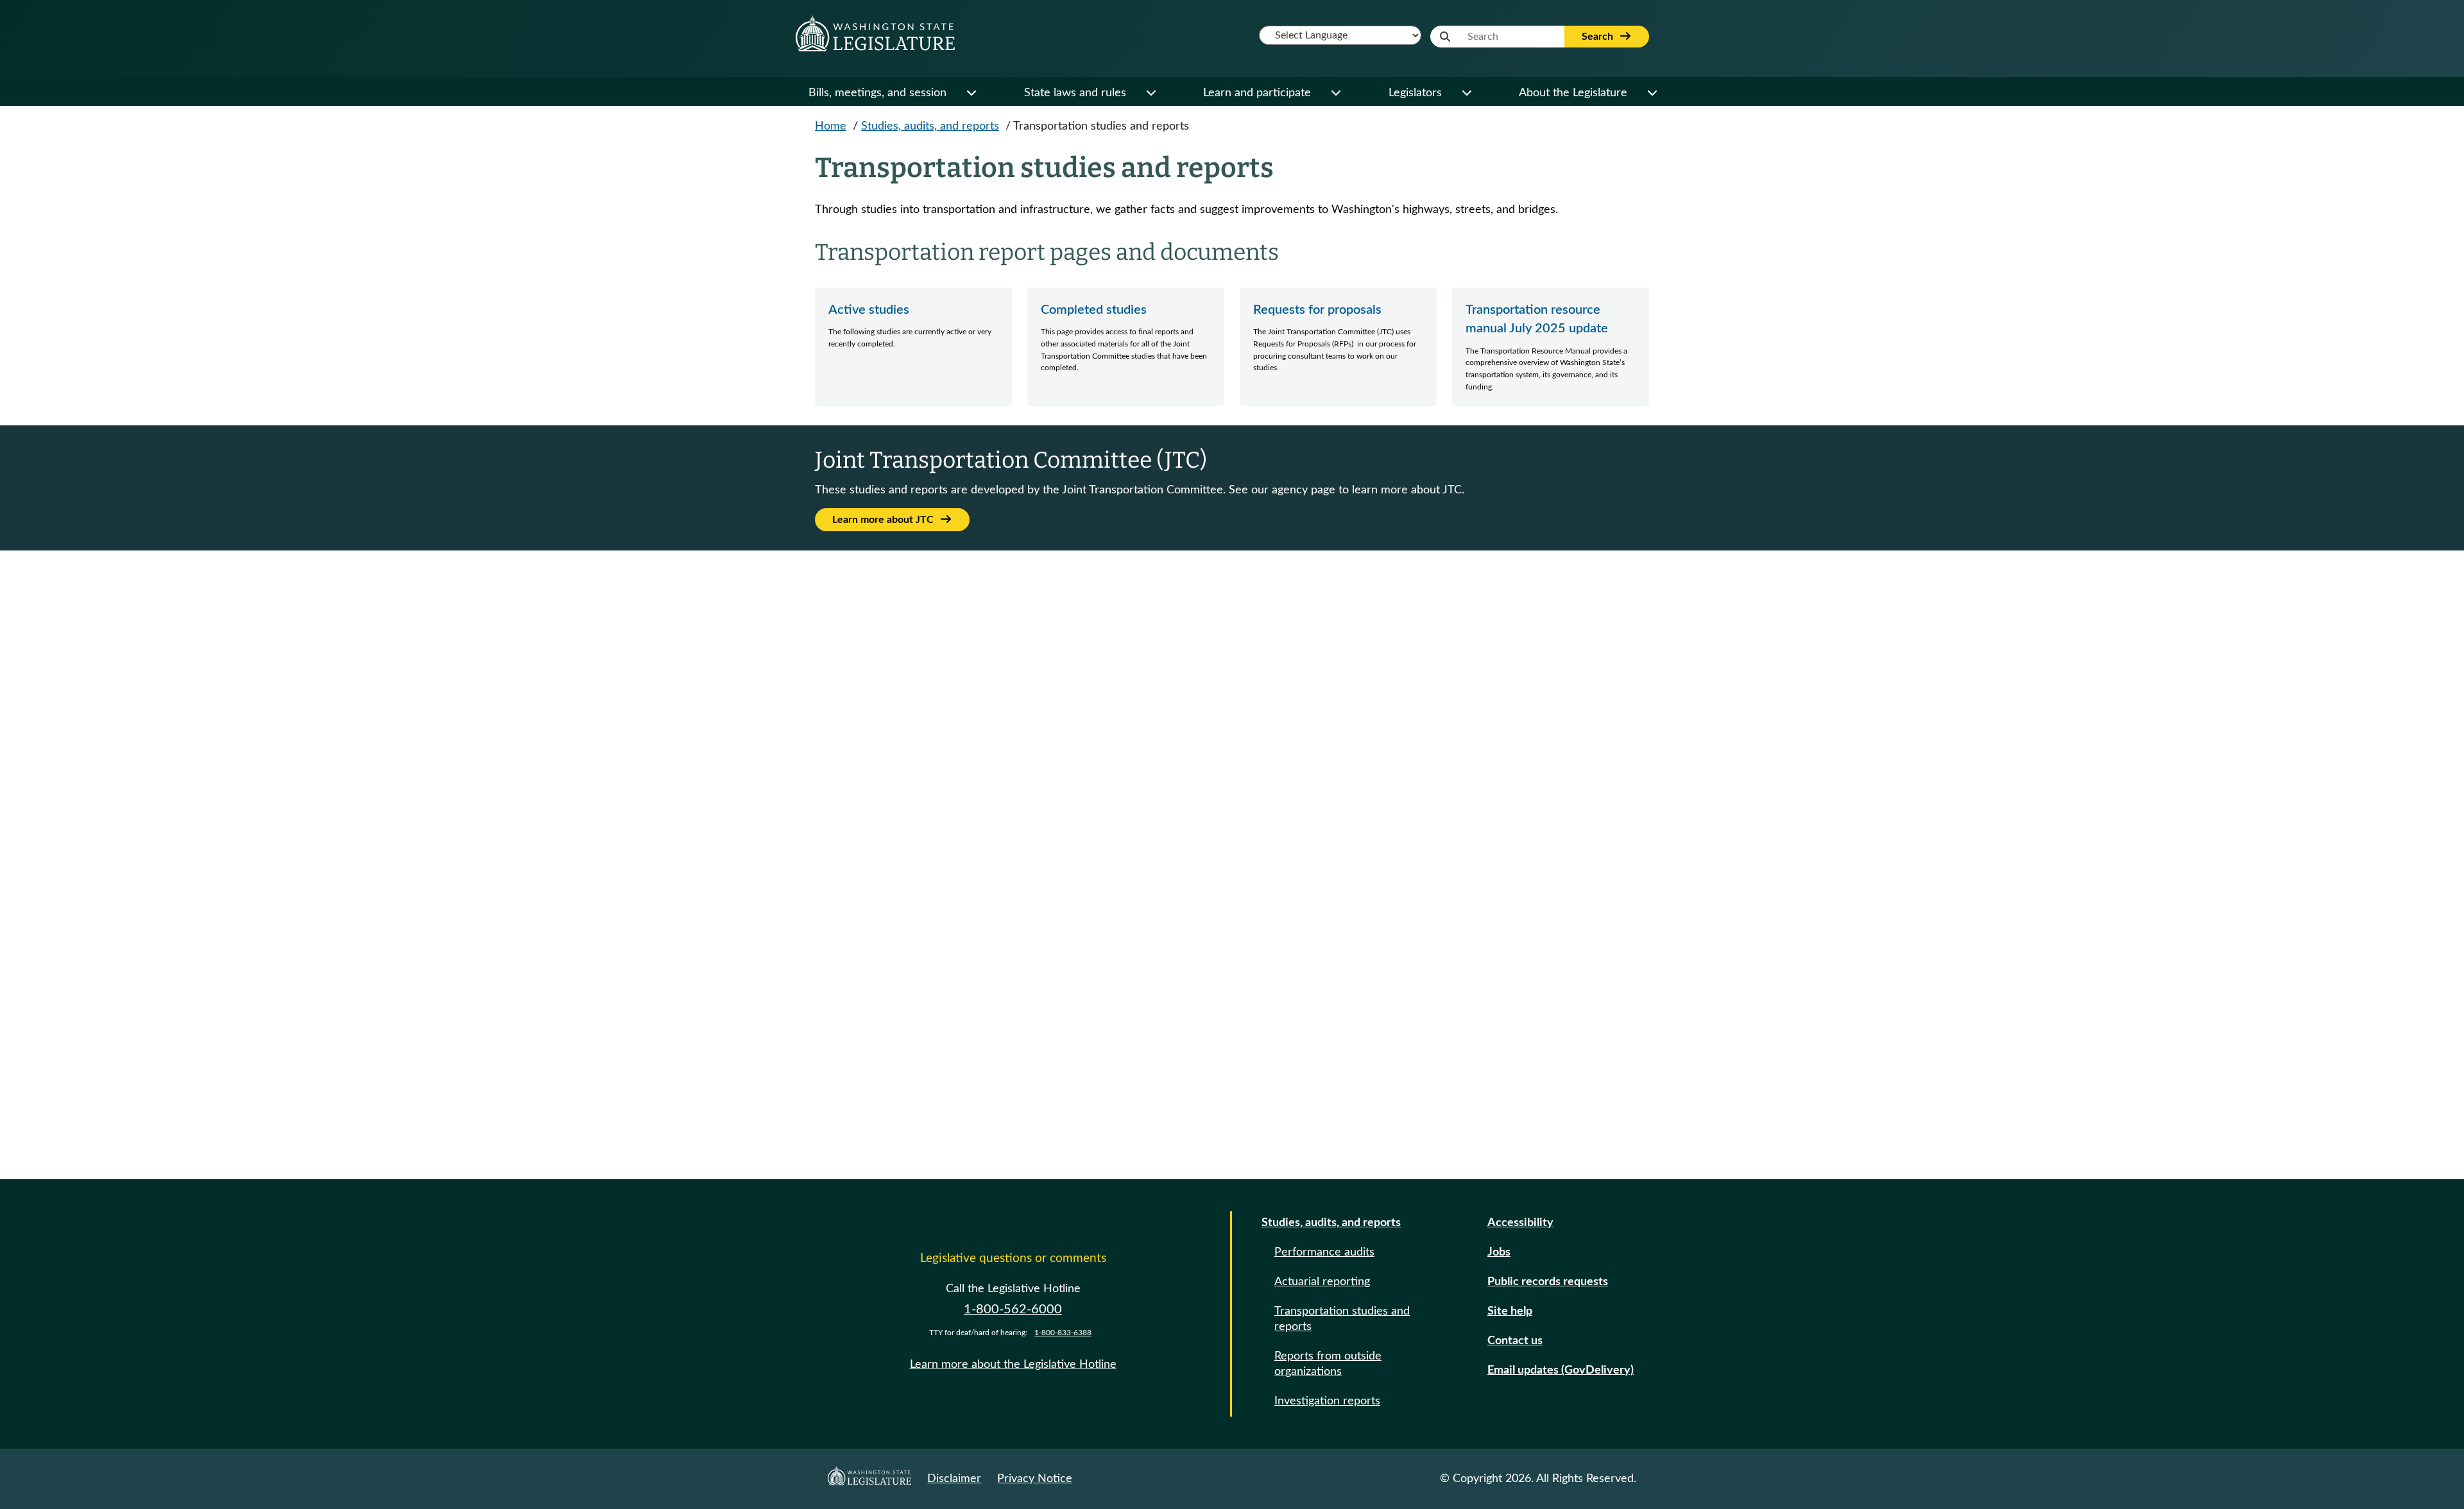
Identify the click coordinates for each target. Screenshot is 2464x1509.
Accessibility (1520, 1223)
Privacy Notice (1035, 1479)
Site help (1510, 1311)
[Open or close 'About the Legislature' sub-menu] (1652, 93)
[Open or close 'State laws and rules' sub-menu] (1151, 93)
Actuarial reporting (1322, 1282)
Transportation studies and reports (1342, 1319)
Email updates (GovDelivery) (1561, 1370)
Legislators (1415, 93)
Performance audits (1324, 1252)
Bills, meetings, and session (877, 93)
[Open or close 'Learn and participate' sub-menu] (1335, 93)
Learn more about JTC (884, 520)
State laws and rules (1075, 93)
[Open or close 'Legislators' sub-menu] (1466, 93)
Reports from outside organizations (1328, 1364)
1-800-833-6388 (1063, 1333)
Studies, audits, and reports (930, 126)
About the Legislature (1573, 93)
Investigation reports (1327, 1401)
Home (831, 126)
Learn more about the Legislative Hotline (1013, 1365)
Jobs (1499, 1252)
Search (1599, 37)
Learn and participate (1257, 93)
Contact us (1515, 1341)
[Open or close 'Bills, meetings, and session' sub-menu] (971, 93)
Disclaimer (954, 1479)
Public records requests (1548, 1282)
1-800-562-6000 (1013, 1309)
